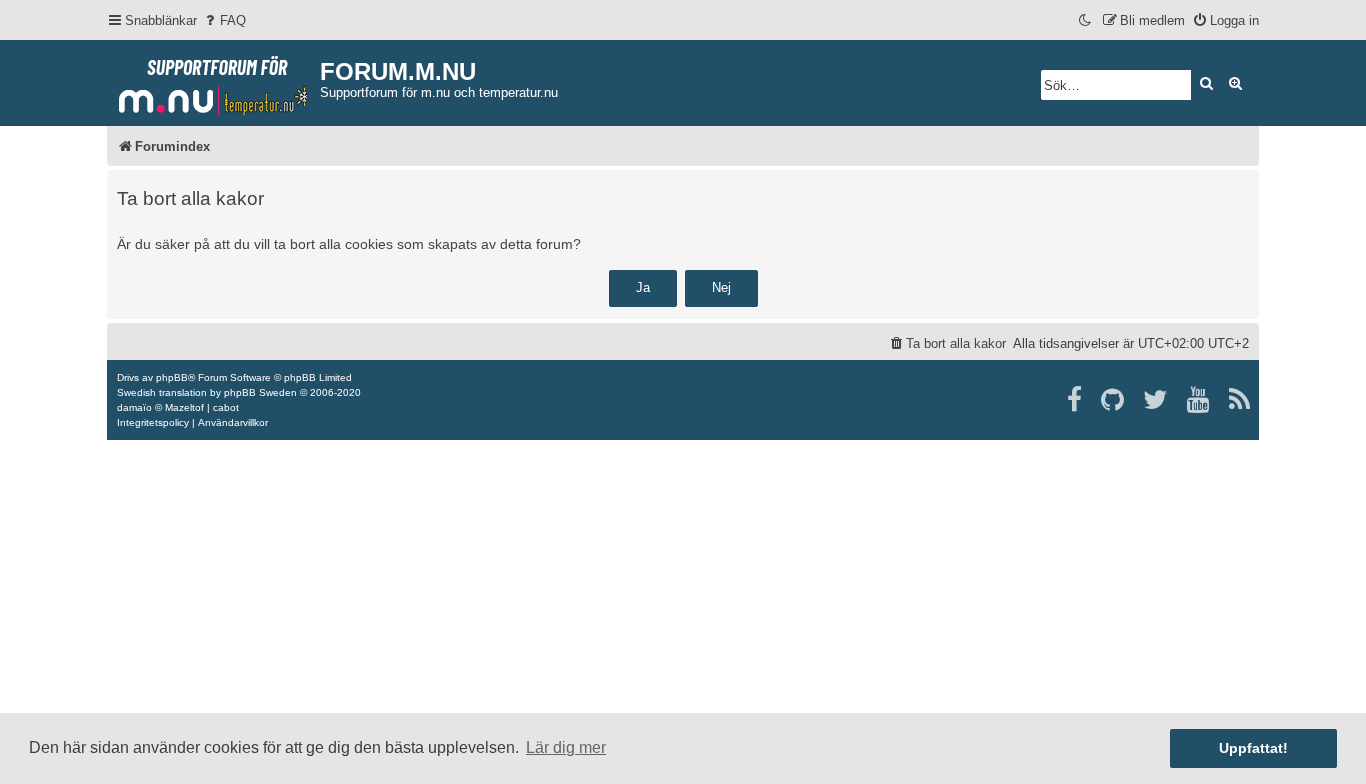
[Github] (1113, 400)
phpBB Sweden (260, 392)
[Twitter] (1156, 400)
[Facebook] (1075, 400)
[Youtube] (1199, 400)
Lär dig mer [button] (566, 747)
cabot (226, 407)
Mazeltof (184, 407)
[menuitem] (224, 20)
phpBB (172, 377)
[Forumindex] (213, 81)
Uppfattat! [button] (1253, 748)
